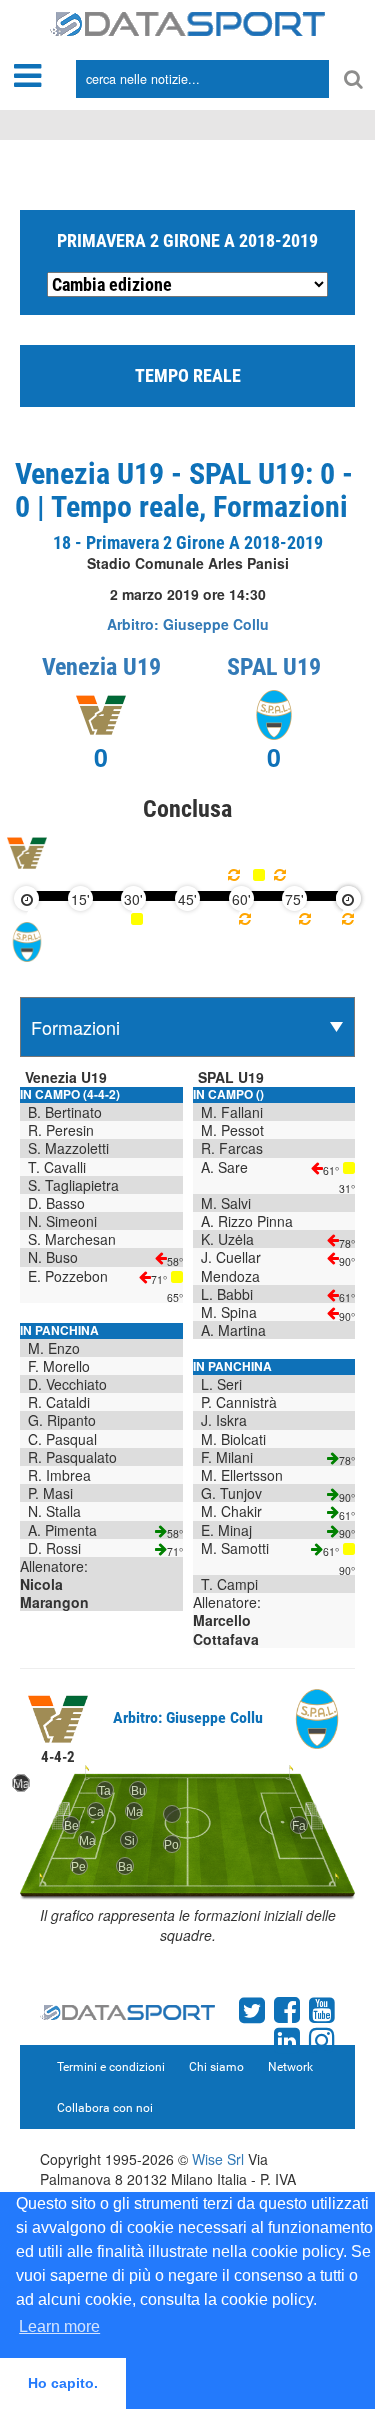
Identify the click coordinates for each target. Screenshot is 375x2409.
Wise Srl (218, 2159)
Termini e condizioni (111, 2067)
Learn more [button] (59, 2326)
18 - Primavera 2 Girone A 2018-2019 (188, 542)
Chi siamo (216, 2067)
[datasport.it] (187, 22)
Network (290, 2067)
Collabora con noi (105, 2108)
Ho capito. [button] (63, 2383)
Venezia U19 (101, 667)
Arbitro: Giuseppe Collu (188, 624)
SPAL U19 (274, 667)
